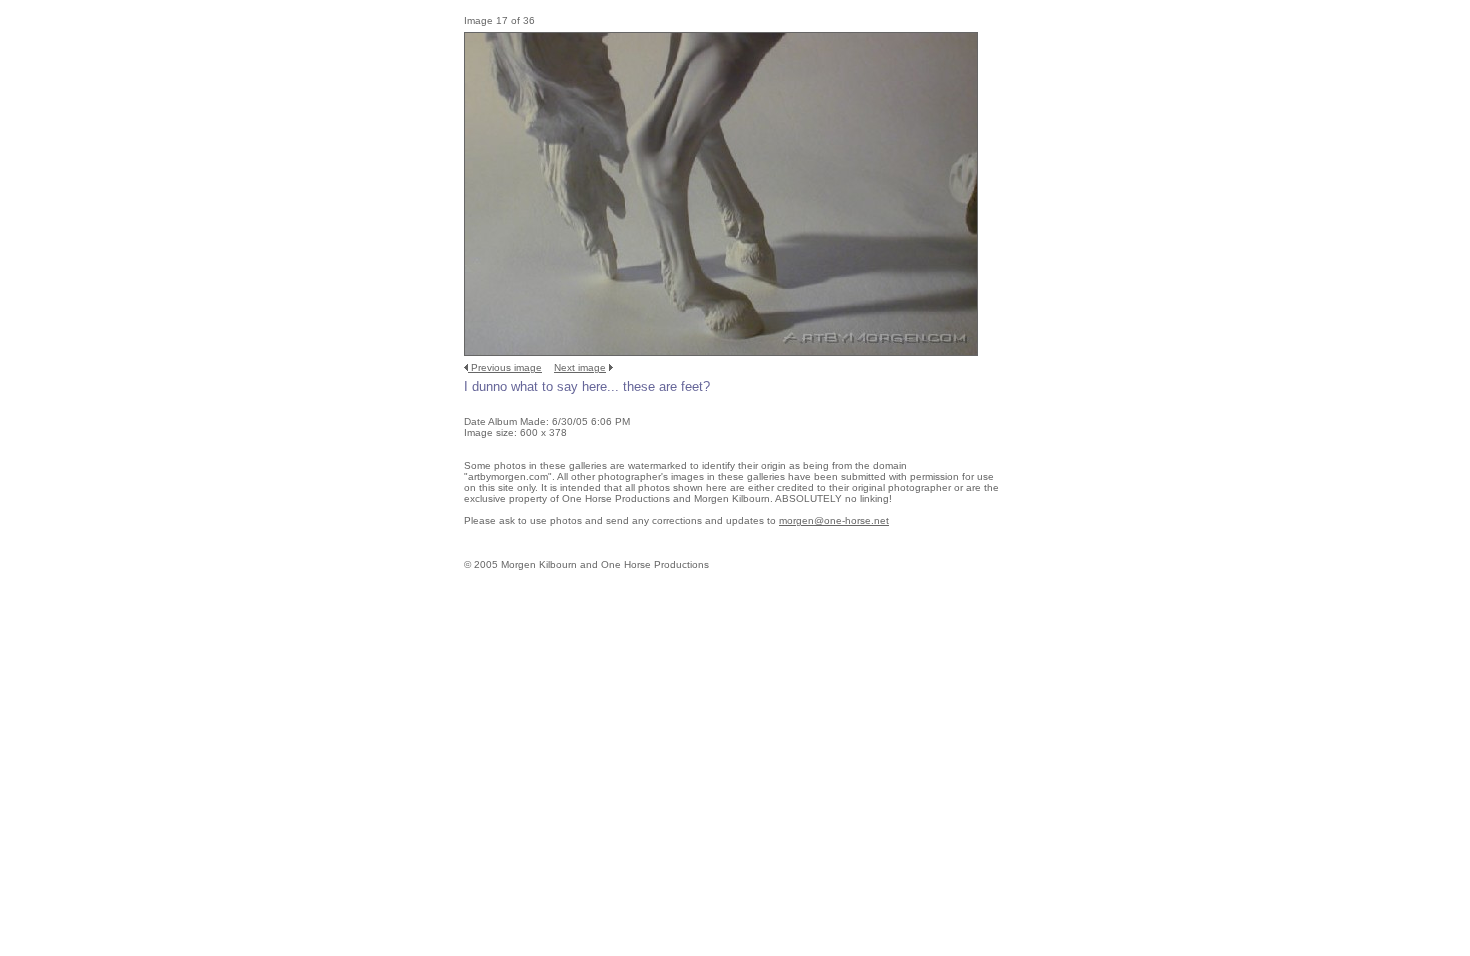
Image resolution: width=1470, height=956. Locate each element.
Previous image (506, 367)
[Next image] (721, 352)
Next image (580, 367)
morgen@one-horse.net (834, 520)
